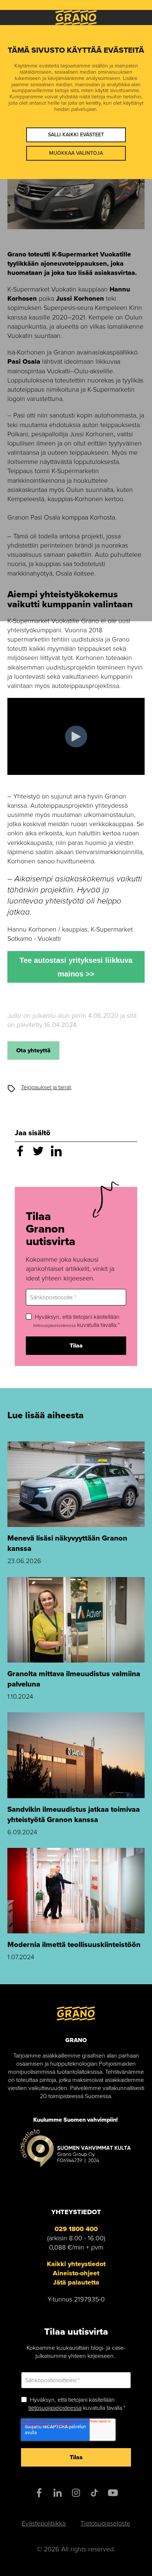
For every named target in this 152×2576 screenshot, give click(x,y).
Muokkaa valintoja (76, 153)
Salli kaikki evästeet (76, 135)
